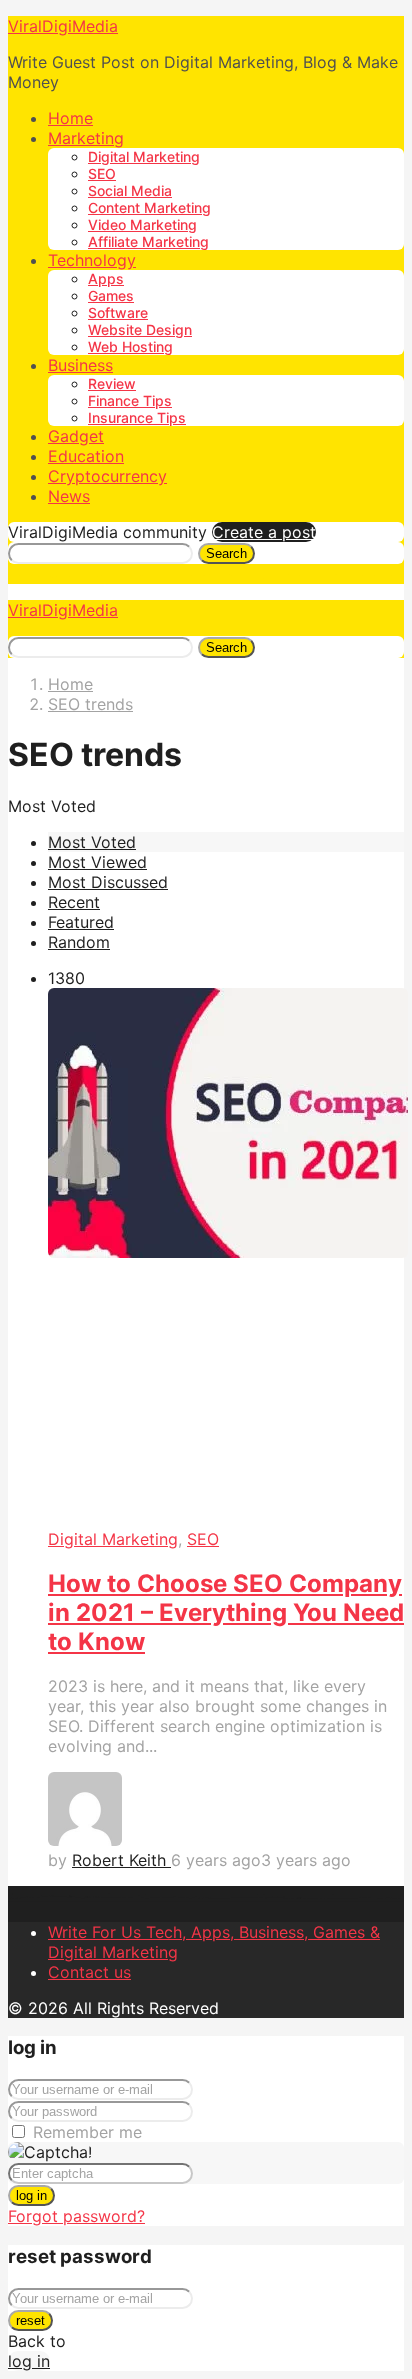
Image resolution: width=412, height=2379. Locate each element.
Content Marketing (149, 207)
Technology (92, 260)
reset (30, 2320)
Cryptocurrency (107, 476)
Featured (81, 922)
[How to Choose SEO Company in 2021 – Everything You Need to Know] (226, 1258)
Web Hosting (130, 346)
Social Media (130, 190)
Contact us (89, 1972)
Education (86, 456)
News (69, 496)
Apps (106, 278)
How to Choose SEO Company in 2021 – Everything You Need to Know (226, 1612)
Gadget (76, 436)
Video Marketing (142, 224)
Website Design (140, 329)
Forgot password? (76, 2216)
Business (80, 365)
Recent (74, 902)
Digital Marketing (144, 156)
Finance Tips (130, 400)
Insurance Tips (137, 417)
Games (111, 295)
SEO (102, 173)
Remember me (87, 2132)
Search (226, 553)
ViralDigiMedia (63, 26)
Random (79, 942)
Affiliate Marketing (148, 241)
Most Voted (92, 842)
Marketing (86, 138)
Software (118, 312)
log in (31, 2195)
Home (70, 118)
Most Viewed (97, 862)
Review (112, 383)
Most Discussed (108, 882)
